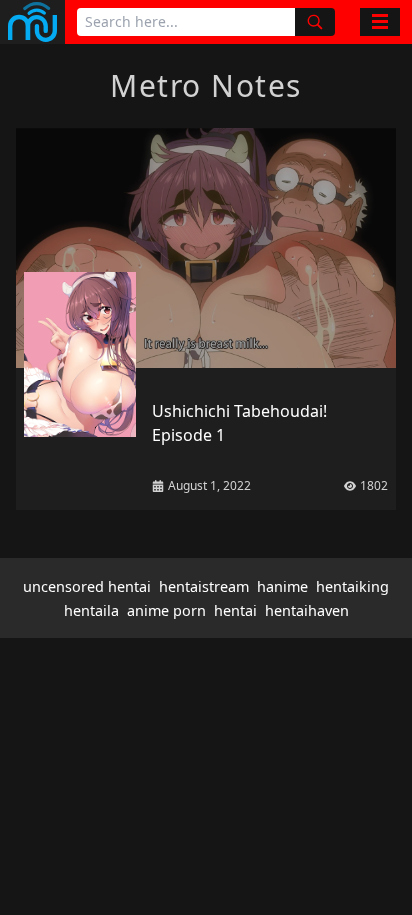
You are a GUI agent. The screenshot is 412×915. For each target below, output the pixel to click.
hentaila (91, 610)
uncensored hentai (87, 586)
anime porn (166, 610)
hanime (282, 586)
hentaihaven (307, 610)
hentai (235, 610)
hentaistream (204, 586)
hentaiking (352, 586)
